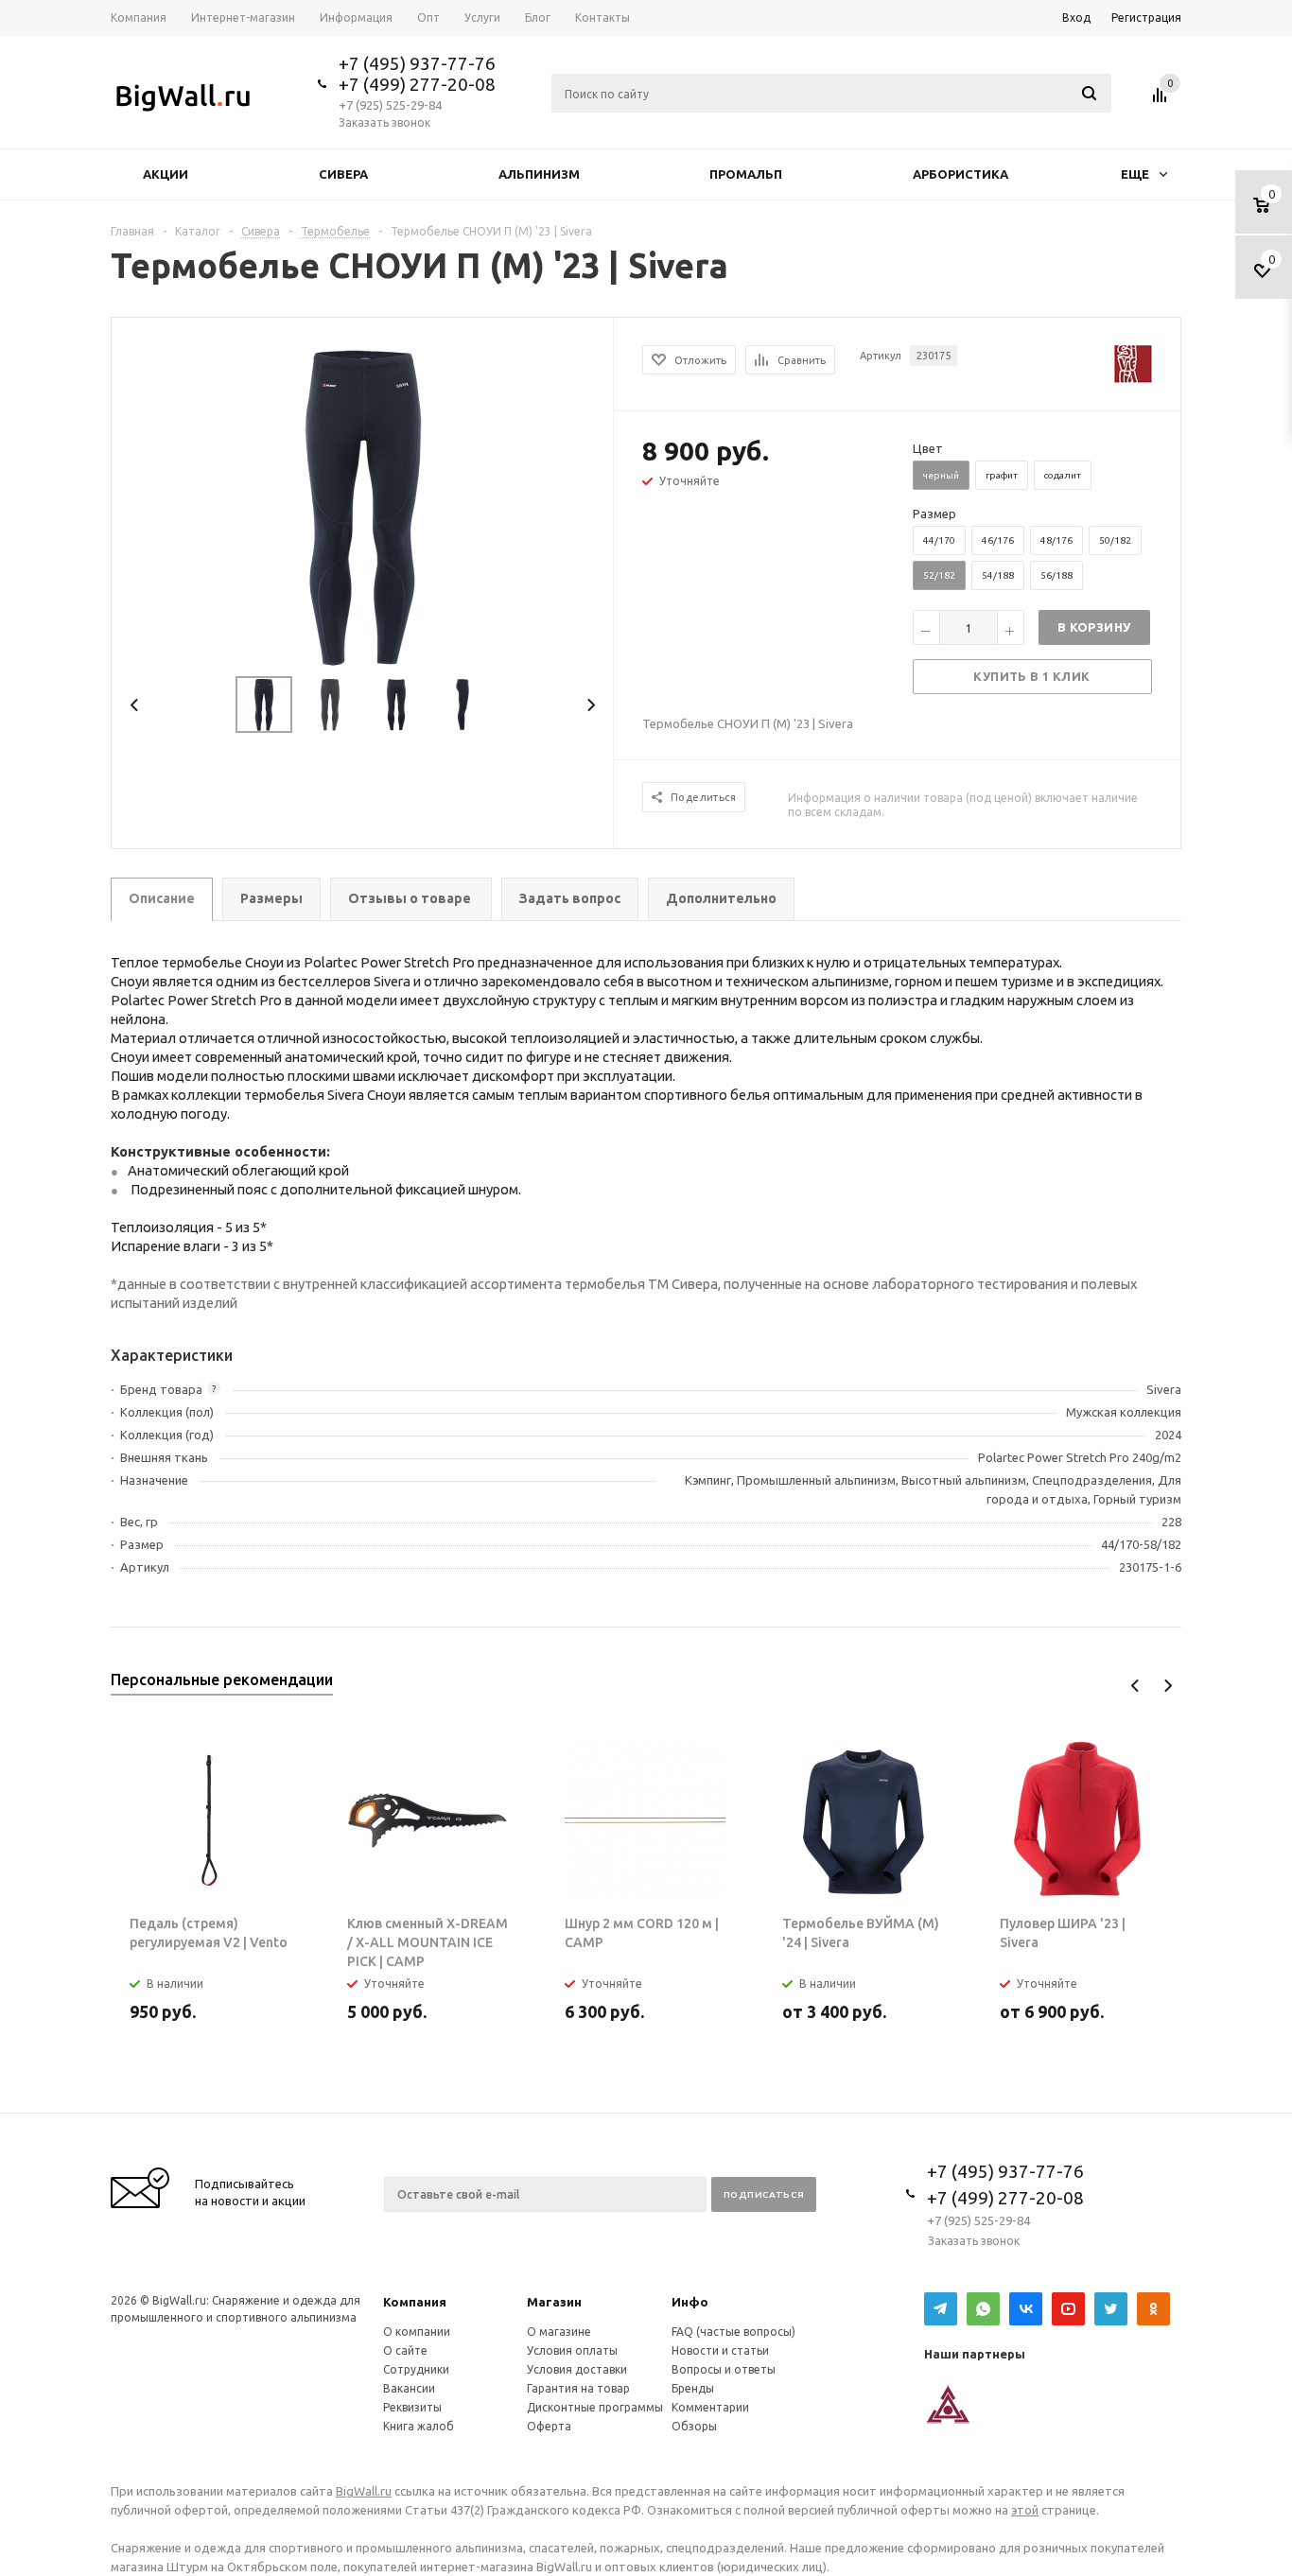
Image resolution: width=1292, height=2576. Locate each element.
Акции (166, 174)
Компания (415, 2302)
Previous (135, 705)
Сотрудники (416, 2369)
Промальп (746, 174)
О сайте (405, 2350)
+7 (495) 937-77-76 (417, 63)
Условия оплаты (572, 2350)
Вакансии (409, 2388)
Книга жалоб (419, 2426)
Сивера (343, 174)
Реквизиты (412, 2407)
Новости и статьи (720, 2350)
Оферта (549, 2426)
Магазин (554, 2302)
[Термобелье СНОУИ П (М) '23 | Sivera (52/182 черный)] (363, 504)
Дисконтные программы (595, 2407)
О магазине (559, 2332)
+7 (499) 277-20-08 (417, 84)
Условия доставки (577, 2369)
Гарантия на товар (578, 2388)
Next (591, 705)
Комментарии (710, 2407)
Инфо (690, 2302)
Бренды (693, 2388)
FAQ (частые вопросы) (733, 2332)
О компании (417, 2332)
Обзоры (694, 2426)
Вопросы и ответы (724, 2369)
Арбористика (960, 174)
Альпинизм (539, 174)
